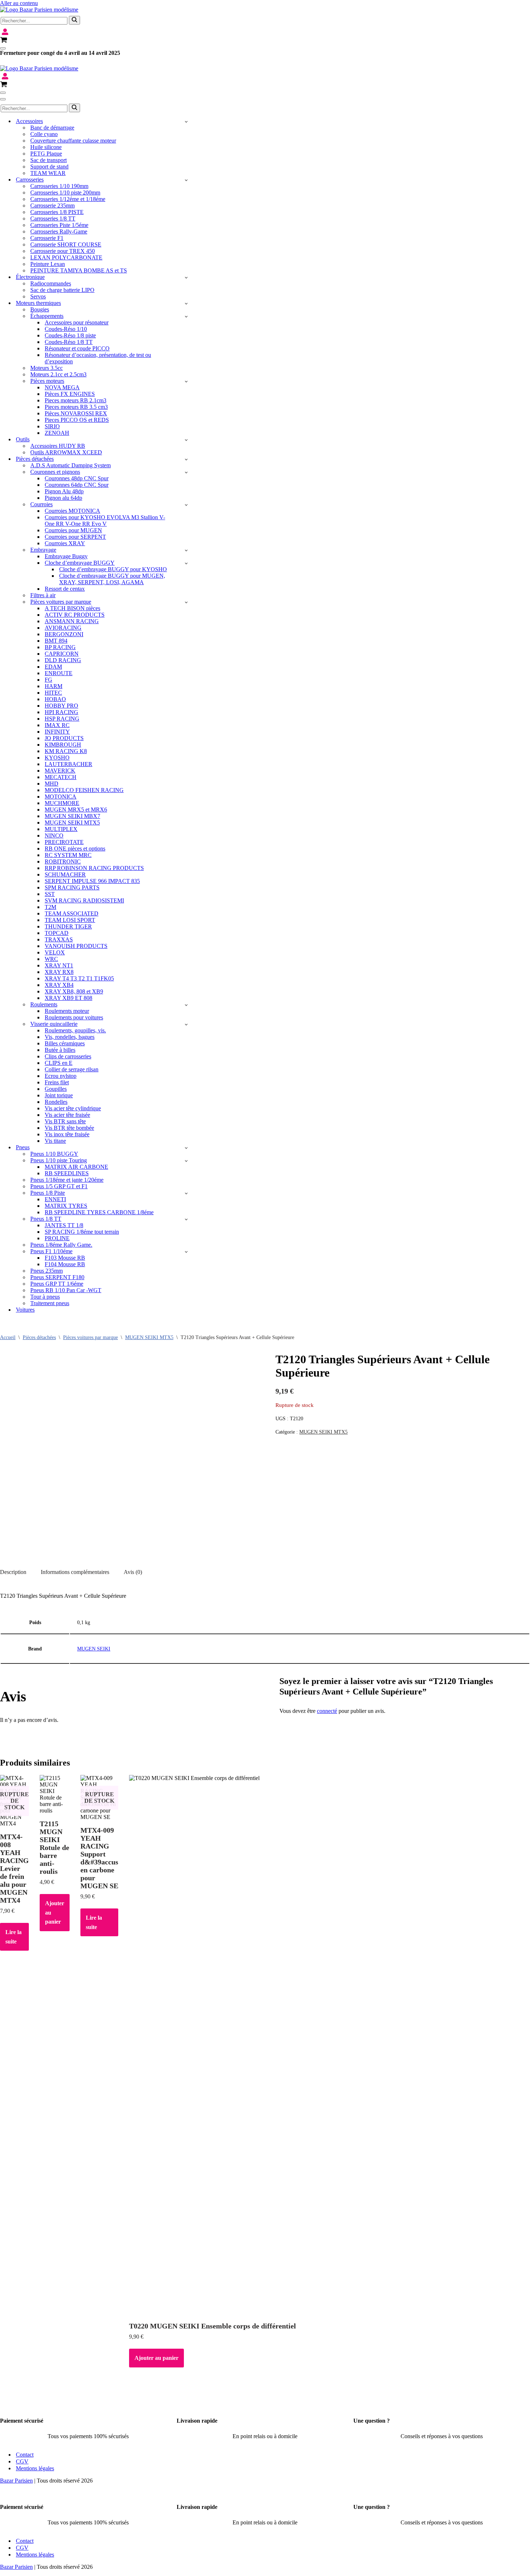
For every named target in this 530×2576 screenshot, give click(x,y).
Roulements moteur (67, 1011)
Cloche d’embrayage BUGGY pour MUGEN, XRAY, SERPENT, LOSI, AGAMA (112, 579)
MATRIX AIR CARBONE (76, 1167)
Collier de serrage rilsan (72, 1069)
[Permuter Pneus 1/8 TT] (186, 1219)
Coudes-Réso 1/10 (66, 329)
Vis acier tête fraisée (67, 1115)
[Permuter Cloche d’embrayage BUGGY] (186, 563)
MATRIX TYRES (66, 1206)
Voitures (25, 1310)
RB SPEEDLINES (67, 1173)
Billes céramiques (65, 1043)
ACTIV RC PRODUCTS (75, 615)
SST (50, 894)
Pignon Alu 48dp (64, 491)
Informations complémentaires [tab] (75, 1572)
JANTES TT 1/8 (64, 1225)
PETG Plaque (46, 154)
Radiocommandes (51, 283)
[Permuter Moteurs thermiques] (186, 303)
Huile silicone (46, 147)
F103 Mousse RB (65, 1258)
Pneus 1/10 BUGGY (54, 1154)
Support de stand (49, 167)
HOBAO (55, 699)
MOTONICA (61, 797)
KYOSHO (57, 758)
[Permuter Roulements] (186, 1005)
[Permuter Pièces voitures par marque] (186, 602)
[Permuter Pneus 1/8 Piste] (186, 1193)
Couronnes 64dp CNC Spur (77, 485)
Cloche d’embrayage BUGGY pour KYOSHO (113, 569)
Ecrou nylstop (61, 1076)
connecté (327, 1711)
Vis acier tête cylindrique (73, 1108)
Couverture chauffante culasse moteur (73, 141)
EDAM (53, 667)
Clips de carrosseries (68, 1056)
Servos (38, 296)
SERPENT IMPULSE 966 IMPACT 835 (92, 881)
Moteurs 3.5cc (47, 368)
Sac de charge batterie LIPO (62, 290)
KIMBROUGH (63, 745)
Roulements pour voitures (74, 1017)
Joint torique (59, 1095)
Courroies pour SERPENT (75, 537)
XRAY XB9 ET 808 (69, 998)
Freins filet (57, 1082)
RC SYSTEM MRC (68, 855)
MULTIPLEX (61, 829)
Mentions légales (35, 2468)
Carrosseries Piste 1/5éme (59, 225)
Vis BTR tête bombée (69, 1128)
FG (48, 680)
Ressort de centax (65, 589)
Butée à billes (60, 1050)
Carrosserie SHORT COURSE (66, 244)
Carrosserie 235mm (52, 205)
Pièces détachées (39, 1337)
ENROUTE (59, 673)
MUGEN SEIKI (94, 1649)
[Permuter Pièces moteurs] (186, 381)
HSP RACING (62, 719)
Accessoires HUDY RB (58, 446)
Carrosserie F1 (47, 238)
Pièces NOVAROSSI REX (76, 413)
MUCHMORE (62, 803)
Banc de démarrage (52, 128)
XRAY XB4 (59, 985)
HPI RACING (61, 712)
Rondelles (56, 1102)
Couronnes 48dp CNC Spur (77, 478)
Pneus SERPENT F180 (57, 1277)
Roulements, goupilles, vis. (75, 1030)
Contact (25, 2455)
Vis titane (55, 1141)
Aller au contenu (19, 3)
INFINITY (57, 732)
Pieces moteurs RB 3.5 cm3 (76, 407)
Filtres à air (43, 595)
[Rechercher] (74, 20)
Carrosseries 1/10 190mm (59, 186)
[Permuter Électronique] (186, 277)
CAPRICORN (62, 654)
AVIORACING (63, 628)
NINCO (54, 836)
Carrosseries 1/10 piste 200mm (65, 193)
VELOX (55, 952)
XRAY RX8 (59, 972)
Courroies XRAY (65, 543)
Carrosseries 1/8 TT (53, 218)
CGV (22, 2461)
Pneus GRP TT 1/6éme (57, 1284)
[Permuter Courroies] (186, 505)
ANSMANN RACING (72, 621)
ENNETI (55, 1199)
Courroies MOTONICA (72, 511)
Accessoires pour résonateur (77, 322)
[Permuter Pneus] (186, 1148)
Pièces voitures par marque (90, 1337)
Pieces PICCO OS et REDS (77, 420)
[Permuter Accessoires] (186, 121)
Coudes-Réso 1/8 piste (70, 335)
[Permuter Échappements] (186, 316)
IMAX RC (57, 725)
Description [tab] (13, 1572)
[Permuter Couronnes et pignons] (186, 472)
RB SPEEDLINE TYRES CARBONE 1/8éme (99, 1212)
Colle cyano (44, 134)
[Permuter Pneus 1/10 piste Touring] (186, 1161)
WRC (51, 959)
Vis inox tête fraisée (67, 1134)
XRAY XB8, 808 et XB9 (74, 991)
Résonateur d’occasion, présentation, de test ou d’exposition (98, 358)
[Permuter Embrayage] (186, 550)
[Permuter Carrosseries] (186, 180)
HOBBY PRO (61, 706)
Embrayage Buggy (66, 556)
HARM (54, 686)
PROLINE (57, 1238)
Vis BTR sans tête (65, 1121)
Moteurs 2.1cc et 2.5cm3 (58, 374)
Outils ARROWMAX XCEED (66, 452)
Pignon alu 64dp (63, 498)
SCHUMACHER (65, 874)
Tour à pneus (45, 1297)
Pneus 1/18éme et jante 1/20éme (67, 1180)
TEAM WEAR (48, 173)
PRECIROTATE (64, 842)
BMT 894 (56, 641)
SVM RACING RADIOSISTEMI (84, 900)
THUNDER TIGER (68, 926)
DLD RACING (63, 660)
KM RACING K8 (66, 751)
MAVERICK (60, 771)
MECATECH (61, 777)
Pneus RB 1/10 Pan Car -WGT (66, 1290)
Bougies (40, 309)
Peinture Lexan (48, 264)
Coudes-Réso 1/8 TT (69, 342)
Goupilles (56, 1089)
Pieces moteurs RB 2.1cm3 (76, 400)
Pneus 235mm (47, 1271)
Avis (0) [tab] (133, 1572)
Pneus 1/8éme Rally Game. (61, 1245)
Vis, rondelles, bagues (70, 1037)
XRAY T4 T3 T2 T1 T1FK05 (79, 978)
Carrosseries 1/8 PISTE (57, 212)
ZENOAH (57, 433)
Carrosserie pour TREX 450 (63, 251)
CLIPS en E (59, 1063)
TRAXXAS (59, 939)
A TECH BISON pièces (72, 608)
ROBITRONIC (63, 861)
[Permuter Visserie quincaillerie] (186, 1024)
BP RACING (60, 647)
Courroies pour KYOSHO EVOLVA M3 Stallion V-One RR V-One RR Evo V (105, 521)
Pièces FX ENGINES (70, 394)
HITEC (53, 693)
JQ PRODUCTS (64, 738)
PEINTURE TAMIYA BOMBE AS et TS (79, 270)
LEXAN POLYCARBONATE (66, 257)
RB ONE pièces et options (75, 849)
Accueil (8, 1337)
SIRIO (52, 426)
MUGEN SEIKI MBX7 (72, 816)
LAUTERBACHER (69, 764)
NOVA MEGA (62, 387)
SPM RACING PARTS (72, 887)
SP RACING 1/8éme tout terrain (82, 1232)
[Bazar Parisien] (39, 10)
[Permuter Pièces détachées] (186, 459)
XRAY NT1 (59, 965)
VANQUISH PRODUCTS (76, 946)
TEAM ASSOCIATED (72, 913)
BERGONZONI (64, 634)
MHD (52, 784)
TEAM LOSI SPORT (70, 920)
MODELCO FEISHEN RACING (84, 790)
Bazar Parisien (16, 2481)
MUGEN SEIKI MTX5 (72, 823)
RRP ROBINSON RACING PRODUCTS (94, 868)
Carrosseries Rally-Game (59, 231)
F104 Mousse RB (65, 1264)
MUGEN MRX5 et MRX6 (76, 810)
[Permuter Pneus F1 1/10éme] (186, 1252)
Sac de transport (48, 160)
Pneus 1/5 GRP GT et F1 (59, 1186)
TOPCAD (57, 933)
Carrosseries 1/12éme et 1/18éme (68, 199)
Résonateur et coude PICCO (77, 348)
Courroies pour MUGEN (73, 530)
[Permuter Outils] (186, 440)
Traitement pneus (50, 1303)
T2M (50, 907)
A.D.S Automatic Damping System (70, 465)
